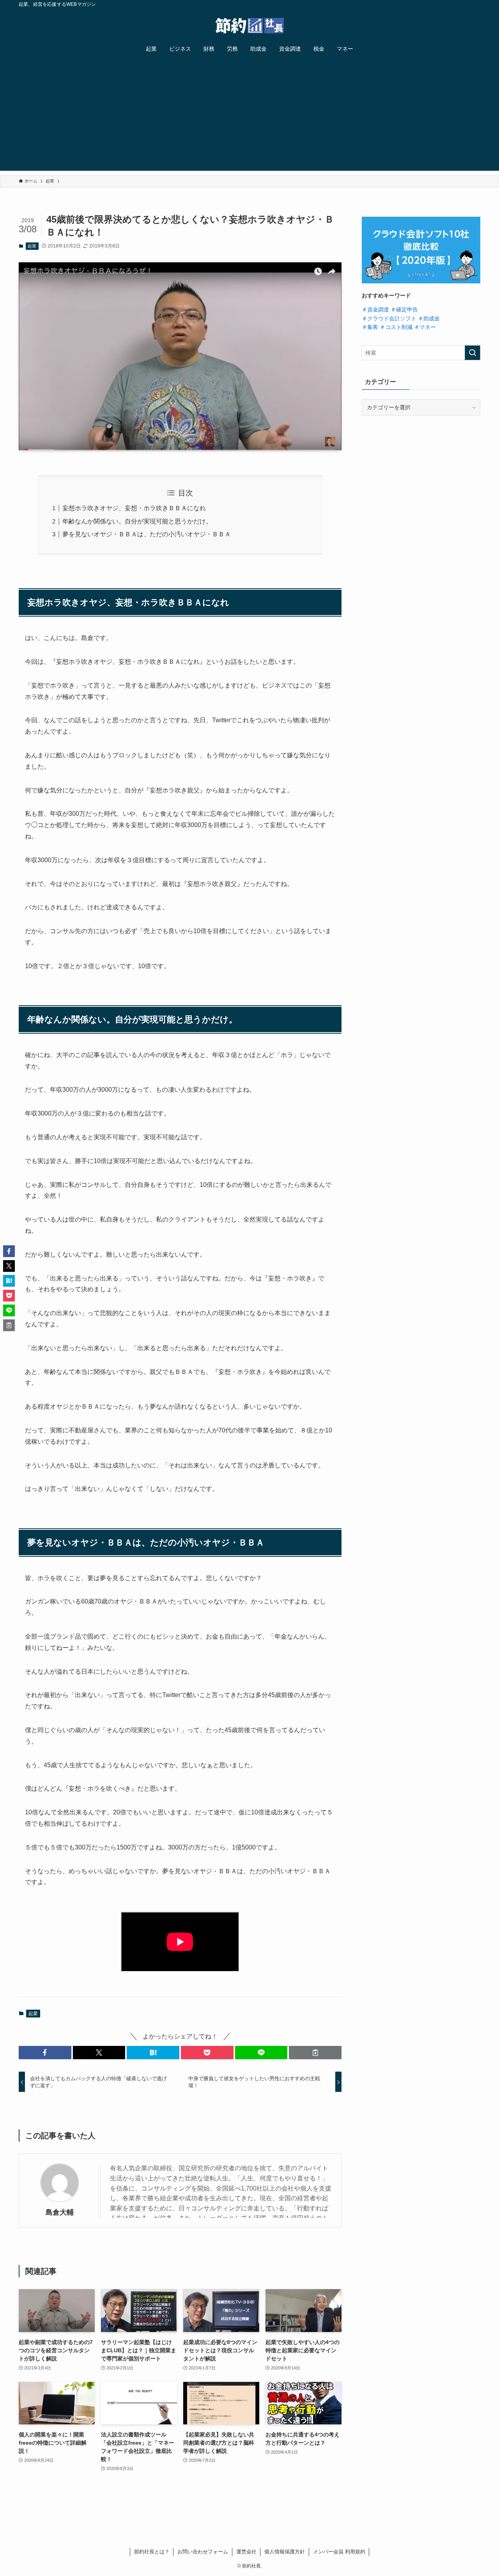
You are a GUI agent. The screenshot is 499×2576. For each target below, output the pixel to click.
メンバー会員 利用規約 (339, 2552)
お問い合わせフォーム (203, 2552)
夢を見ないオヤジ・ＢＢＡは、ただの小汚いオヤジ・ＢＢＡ (147, 534)
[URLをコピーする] (315, 2053)
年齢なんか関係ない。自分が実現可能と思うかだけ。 (137, 521)
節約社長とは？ (152, 2552)
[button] (45, 2053)
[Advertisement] (249, 116)
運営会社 (246, 2552)
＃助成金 (429, 318)
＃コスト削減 (396, 327)
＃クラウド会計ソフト (389, 318)
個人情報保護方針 (285, 2552)
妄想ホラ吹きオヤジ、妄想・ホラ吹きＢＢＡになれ (134, 508)
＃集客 (370, 327)
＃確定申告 (404, 309)
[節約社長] (249, 26)
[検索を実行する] (472, 353)
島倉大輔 (60, 2212)
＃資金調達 (375, 309)
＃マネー (425, 327)
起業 (32, 246)
